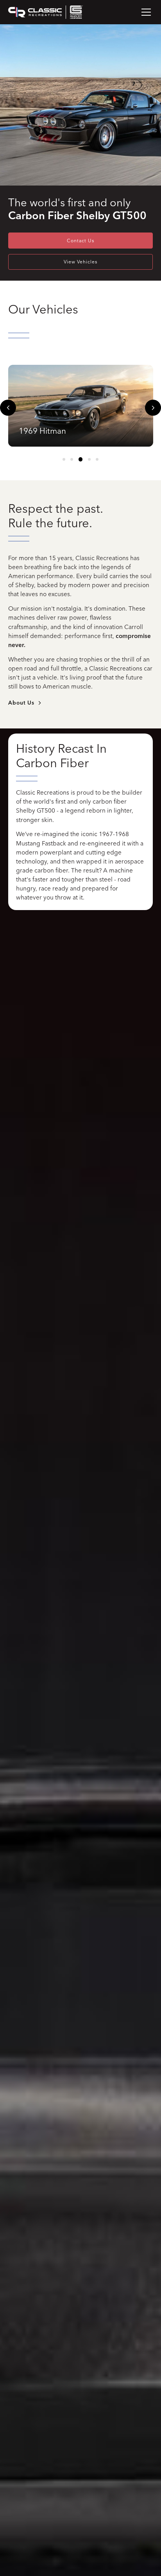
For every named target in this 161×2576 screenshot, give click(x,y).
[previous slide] (8, 408)
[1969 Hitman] (81, 406)
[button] (145, 12)
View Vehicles (80, 262)
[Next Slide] (153, 408)
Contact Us (80, 241)
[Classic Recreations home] (46, 12)
